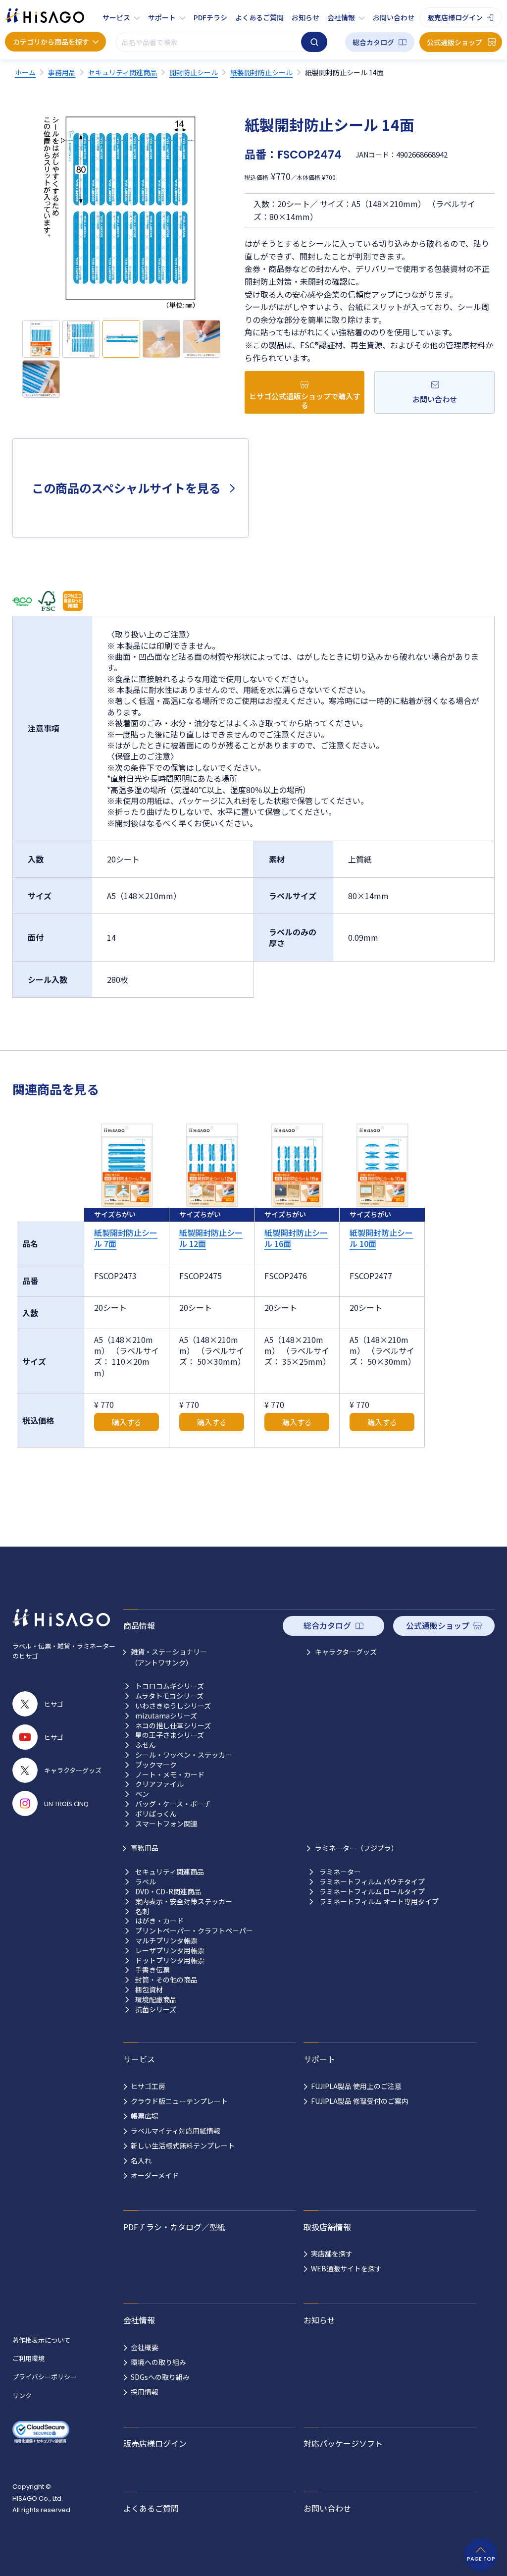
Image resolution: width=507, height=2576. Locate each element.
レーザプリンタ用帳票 (170, 1951)
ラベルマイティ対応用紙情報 (176, 2131)
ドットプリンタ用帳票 (170, 1960)
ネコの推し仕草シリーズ (173, 1726)
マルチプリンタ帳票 (166, 1941)
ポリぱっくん (156, 1814)
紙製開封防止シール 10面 (381, 1238)
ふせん (146, 1745)
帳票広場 (145, 2116)
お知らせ (305, 17)
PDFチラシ (210, 17)
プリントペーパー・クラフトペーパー (194, 1931)
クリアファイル (159, 1784)
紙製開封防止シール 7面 (126, 1238)
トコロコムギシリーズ (170, 1686)
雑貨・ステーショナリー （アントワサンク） (169, 1657)
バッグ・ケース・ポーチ (173, 1804)
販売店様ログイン (455, 17)
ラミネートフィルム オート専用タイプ (379, 1902)
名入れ (141, 2160)
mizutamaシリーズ (166, 1716)
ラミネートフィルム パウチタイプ (372, 1882)
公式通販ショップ (455, 42)
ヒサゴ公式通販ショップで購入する (305, 401)
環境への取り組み (158, 2362)
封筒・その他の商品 (166, 1980)
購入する (127, 1422)
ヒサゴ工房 (148, 2086)
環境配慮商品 (156, 2000)
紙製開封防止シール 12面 (211, 1238)
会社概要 (145, 2347)
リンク (22, 2395)
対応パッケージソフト (343, 2443)
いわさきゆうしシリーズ (173, 1706)
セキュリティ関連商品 (170, 1872)
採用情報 (145, 2392)
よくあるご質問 (259, 17)
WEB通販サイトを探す (346, 2268)
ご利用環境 (28, 2358)
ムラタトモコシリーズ (169, 1696)
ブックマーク (156, 1765)
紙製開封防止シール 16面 (296, 1238)
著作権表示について (41, 2340)
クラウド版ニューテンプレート (179, 2101)
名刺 (142, 1911)
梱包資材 (149, 1990)
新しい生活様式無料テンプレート (183, 2146)
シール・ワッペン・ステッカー (184, 1755)
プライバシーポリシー (45, 2377)
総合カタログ (373, 42)
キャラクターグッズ (346, 1652)
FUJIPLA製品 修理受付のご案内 (360, 2101)
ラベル (146, 1882)
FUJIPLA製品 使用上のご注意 (356, 2086)
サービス (116, 17)
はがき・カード (159, 1921)
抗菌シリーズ (156, 2010)
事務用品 (145, 1848)
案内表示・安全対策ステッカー (184, 1902)
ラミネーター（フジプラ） (356, 1848)
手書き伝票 (152, 1970)
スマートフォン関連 (166, 1824)
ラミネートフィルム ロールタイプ (372, 1892)
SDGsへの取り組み (160, 2377)
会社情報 (341, 17)
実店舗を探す (332, 2254)
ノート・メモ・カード (170, 1775)
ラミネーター (340, 1872)
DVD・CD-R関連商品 (168, 1892)
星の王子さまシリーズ (170, 1735)
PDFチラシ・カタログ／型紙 (174, 2227)
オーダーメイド (155, 2175)
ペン (142, 1794)
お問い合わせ (394, 17)
